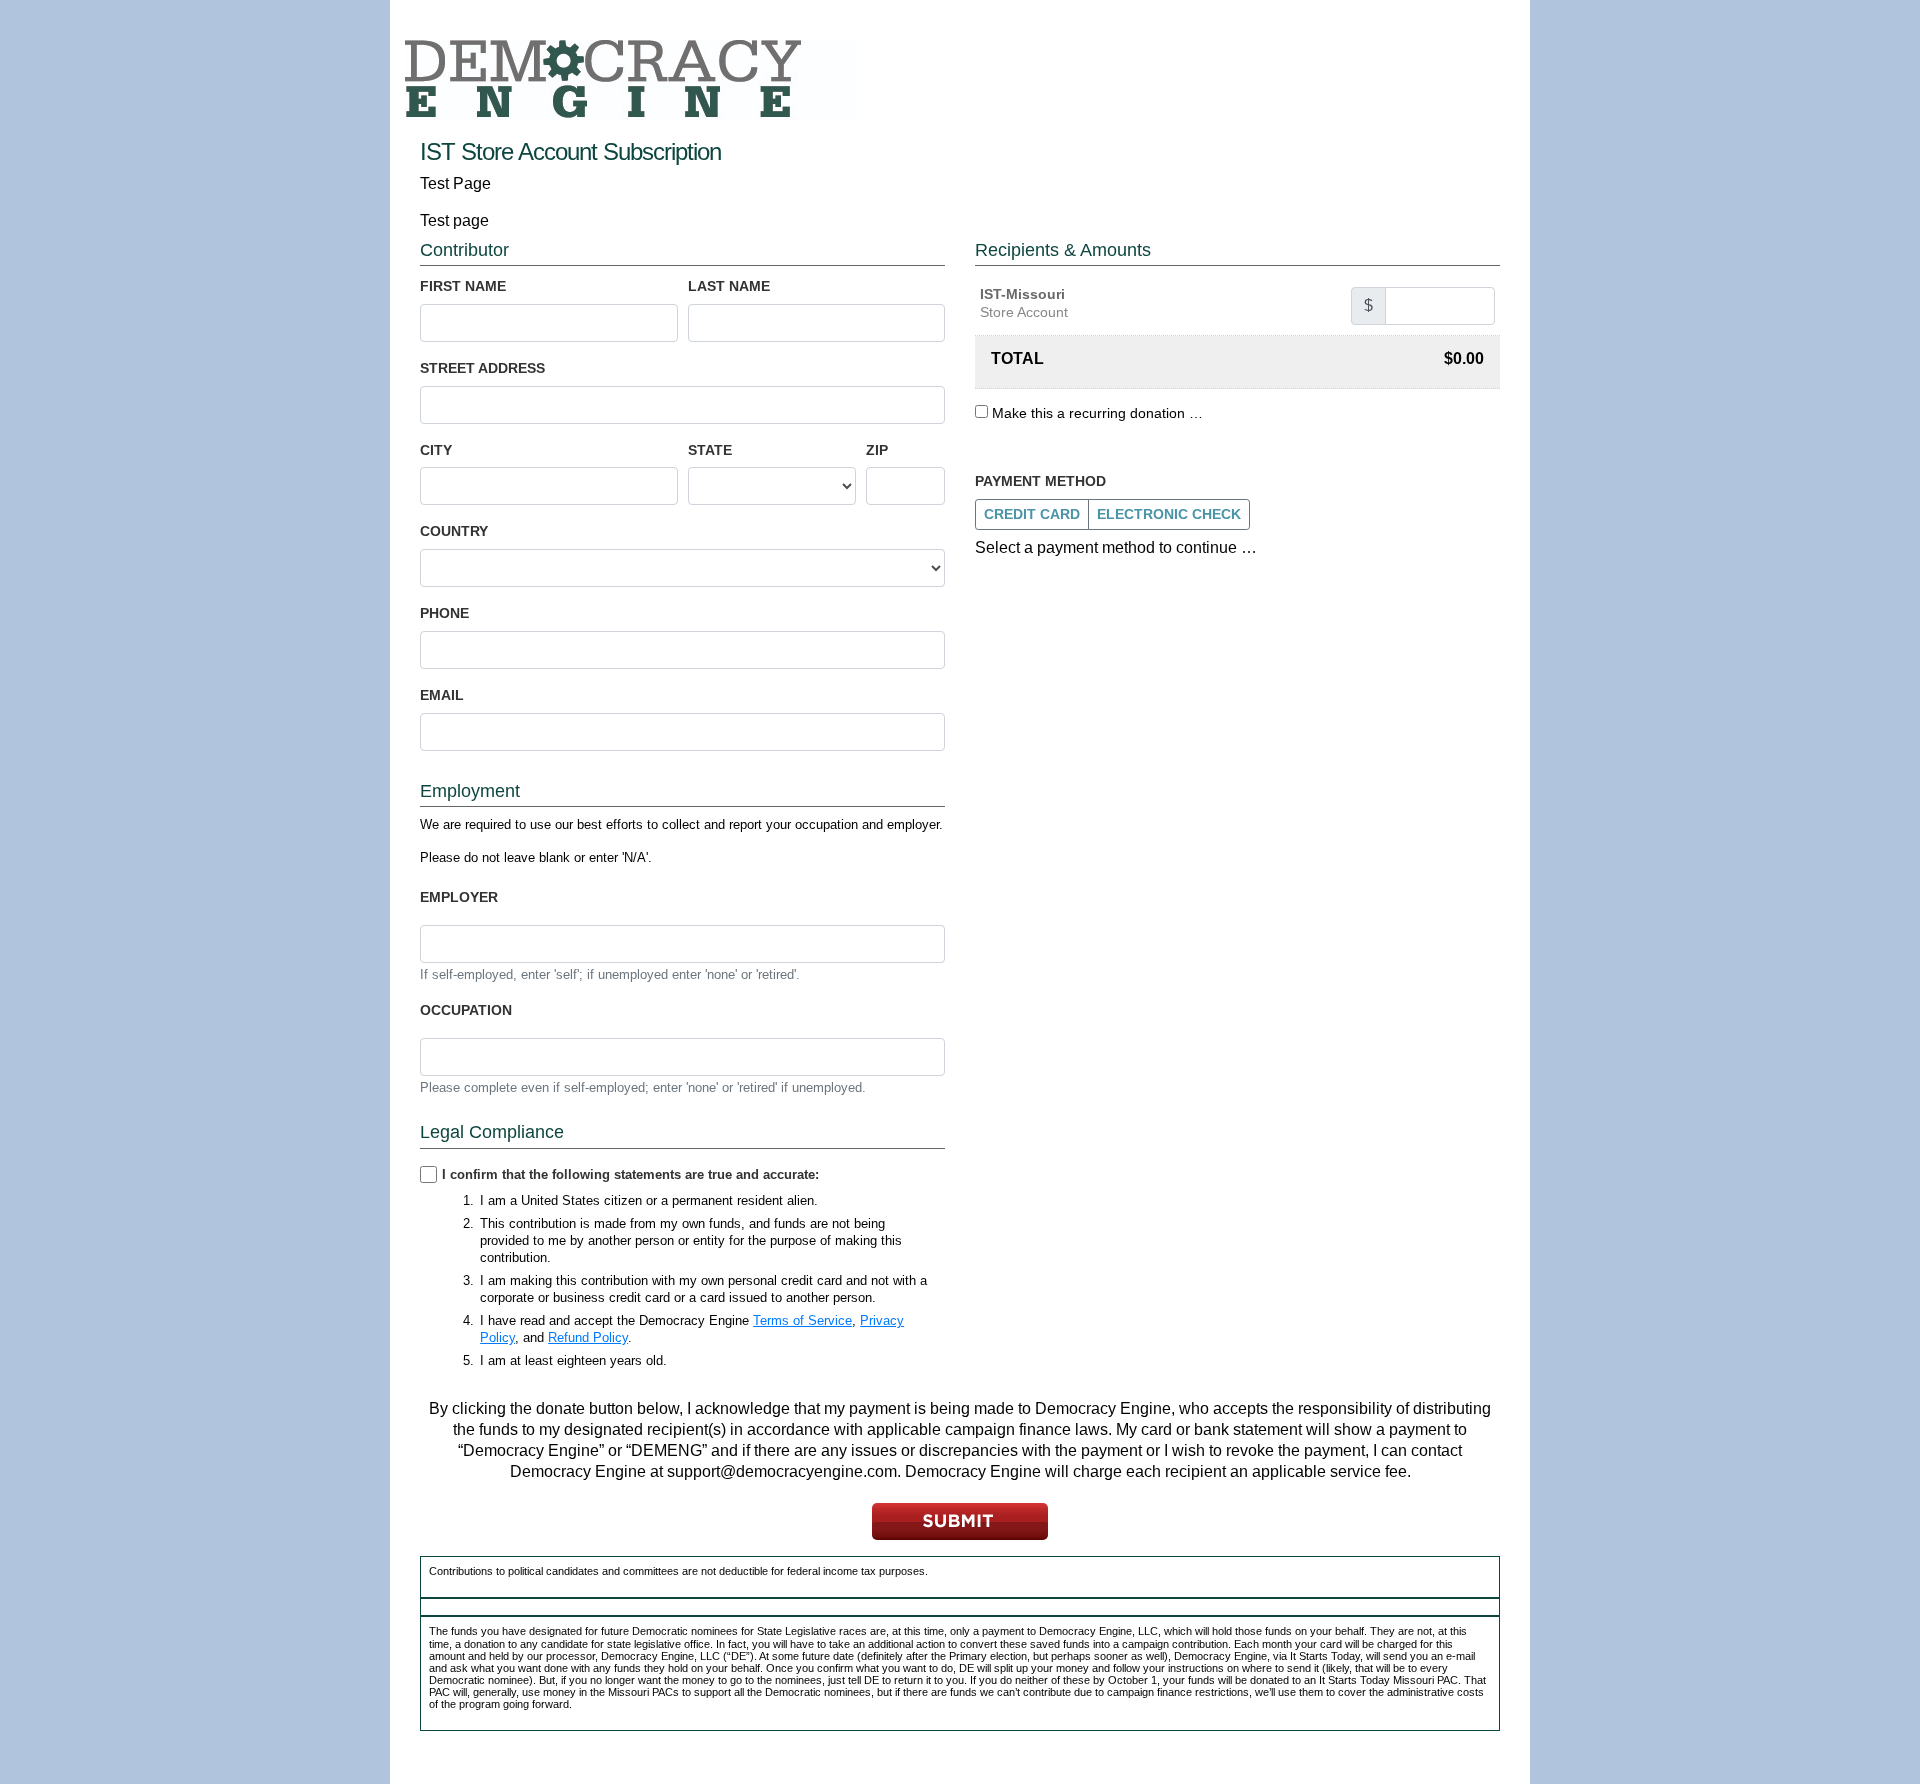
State (710, 450)
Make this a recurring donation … (1097, 413)
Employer (459, 897)
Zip (877, 450)
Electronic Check (1169, 514)
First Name (463, 286)
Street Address (482, 368)
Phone (444, 613)
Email (442, 695)
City (436, 450)
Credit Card (1032, 514)
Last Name (729, 286)
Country (454, 531)
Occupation (466, 1010)
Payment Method (1040, 481)
